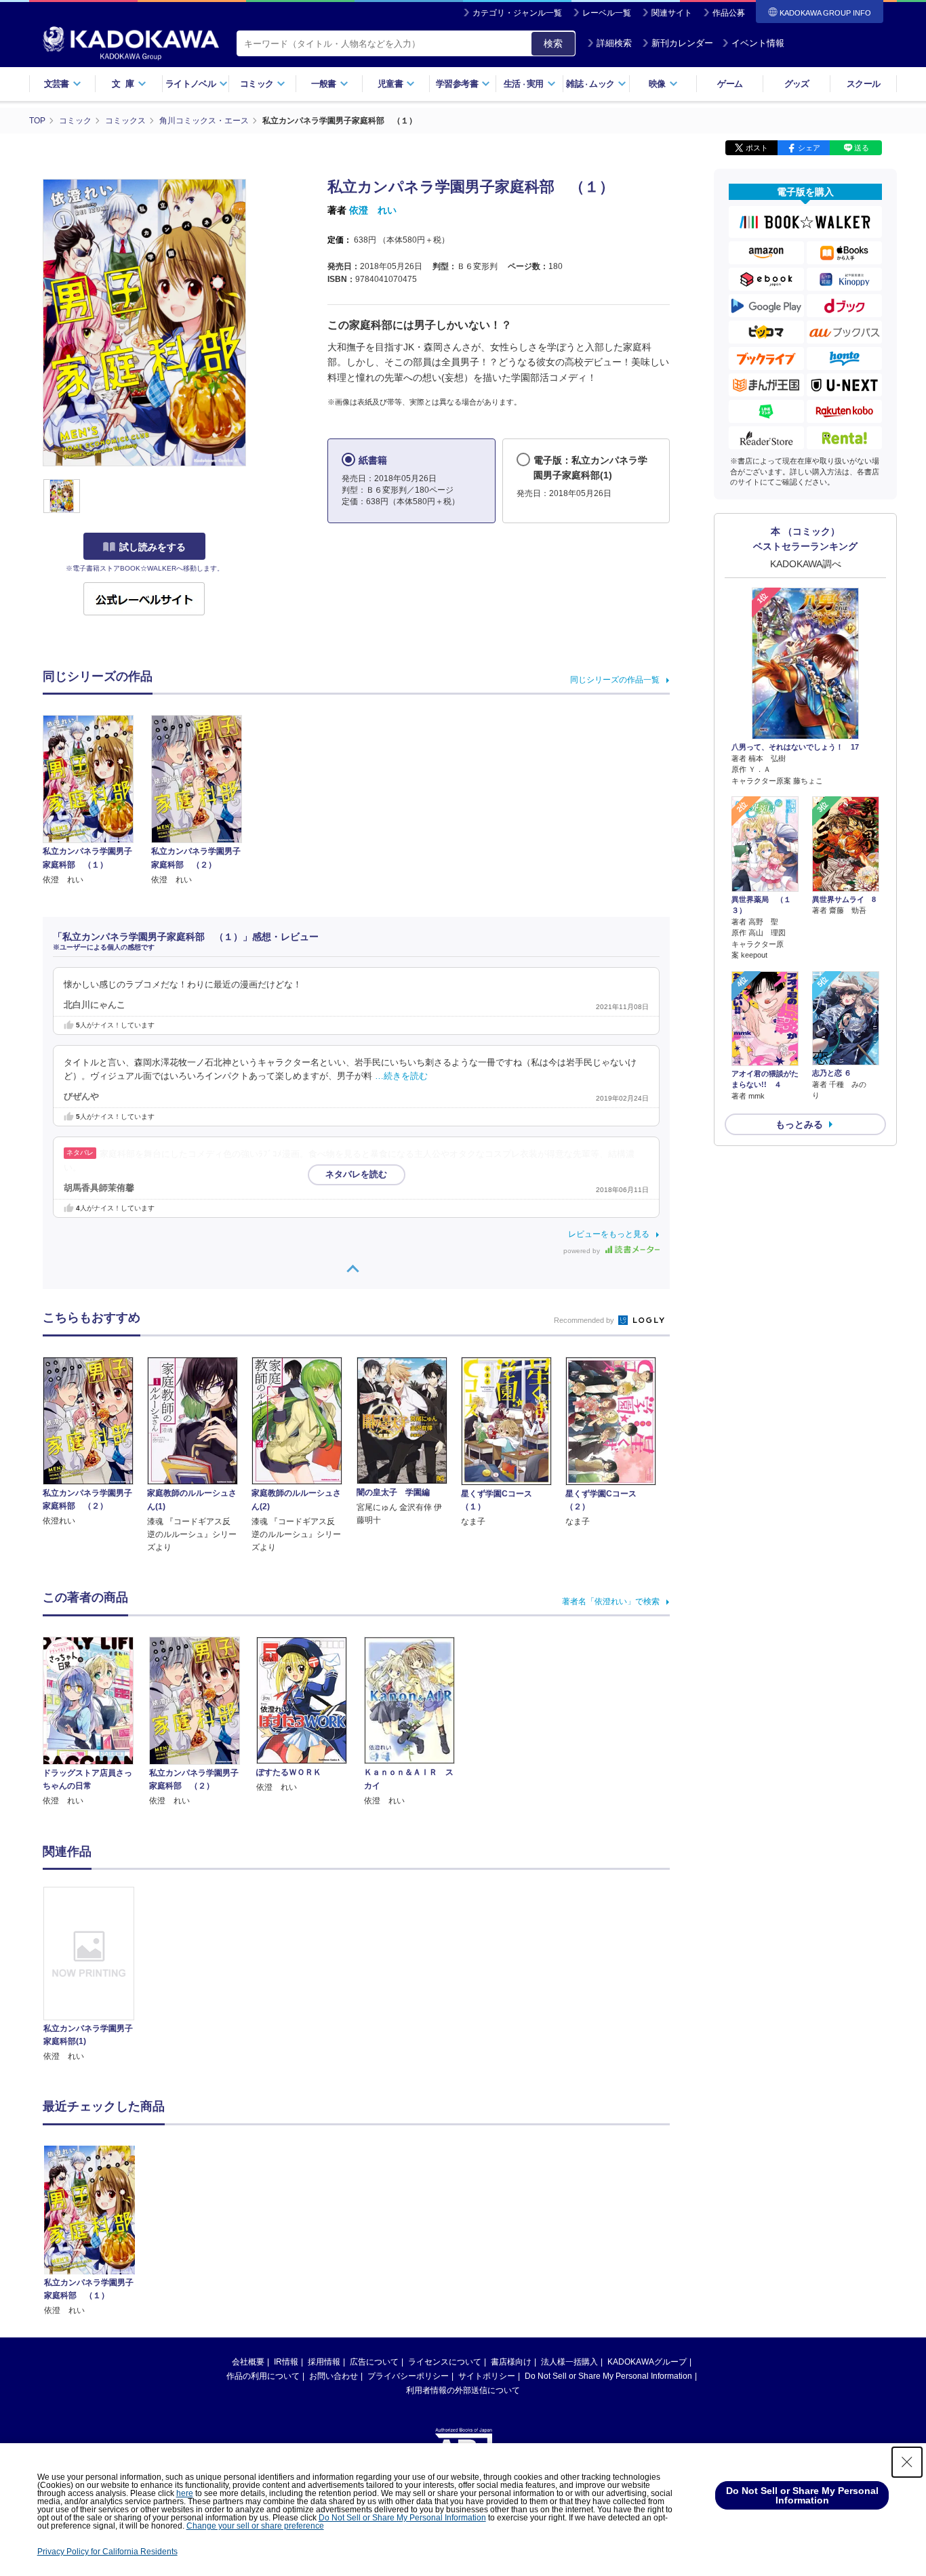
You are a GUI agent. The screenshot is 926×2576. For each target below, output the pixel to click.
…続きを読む (401, 1076)
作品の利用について (263, 2376)
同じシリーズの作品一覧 (615, 680)
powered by (583, 1251)
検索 (553, 43)
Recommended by (585, 1320)
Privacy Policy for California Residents (107, 2552)
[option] (96, 1975)
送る (862, 148)
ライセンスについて (445, 2362)
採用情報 (324, 2362)
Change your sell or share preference (255, 2526)
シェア (809, 148)
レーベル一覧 (607, 13)
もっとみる (799, 1124)
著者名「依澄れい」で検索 (611, 1601)
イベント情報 (758, 43)
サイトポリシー (487, 2376)
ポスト (757, 148)
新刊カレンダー (682, 43)
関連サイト (672, 13)
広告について (374, 2362)
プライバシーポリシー (408, 2376)
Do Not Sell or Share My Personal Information (608, 2376)
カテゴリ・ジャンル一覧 (517, 13)
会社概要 (248, 2362)
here (185, 2493)
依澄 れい (373, 210)
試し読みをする (153, 547)
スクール (863, 84)
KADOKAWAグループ (647, 2362)
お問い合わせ (334, 2376)
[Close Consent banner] (907, 2462)
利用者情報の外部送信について (463, 2390)
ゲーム (730, 84)
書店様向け (511, 2362)
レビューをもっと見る (609, 1234)
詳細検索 (614, 43)
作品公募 (729, 13)
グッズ (797, 84)
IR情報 (286, 2362)
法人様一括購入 (569, 2362)
